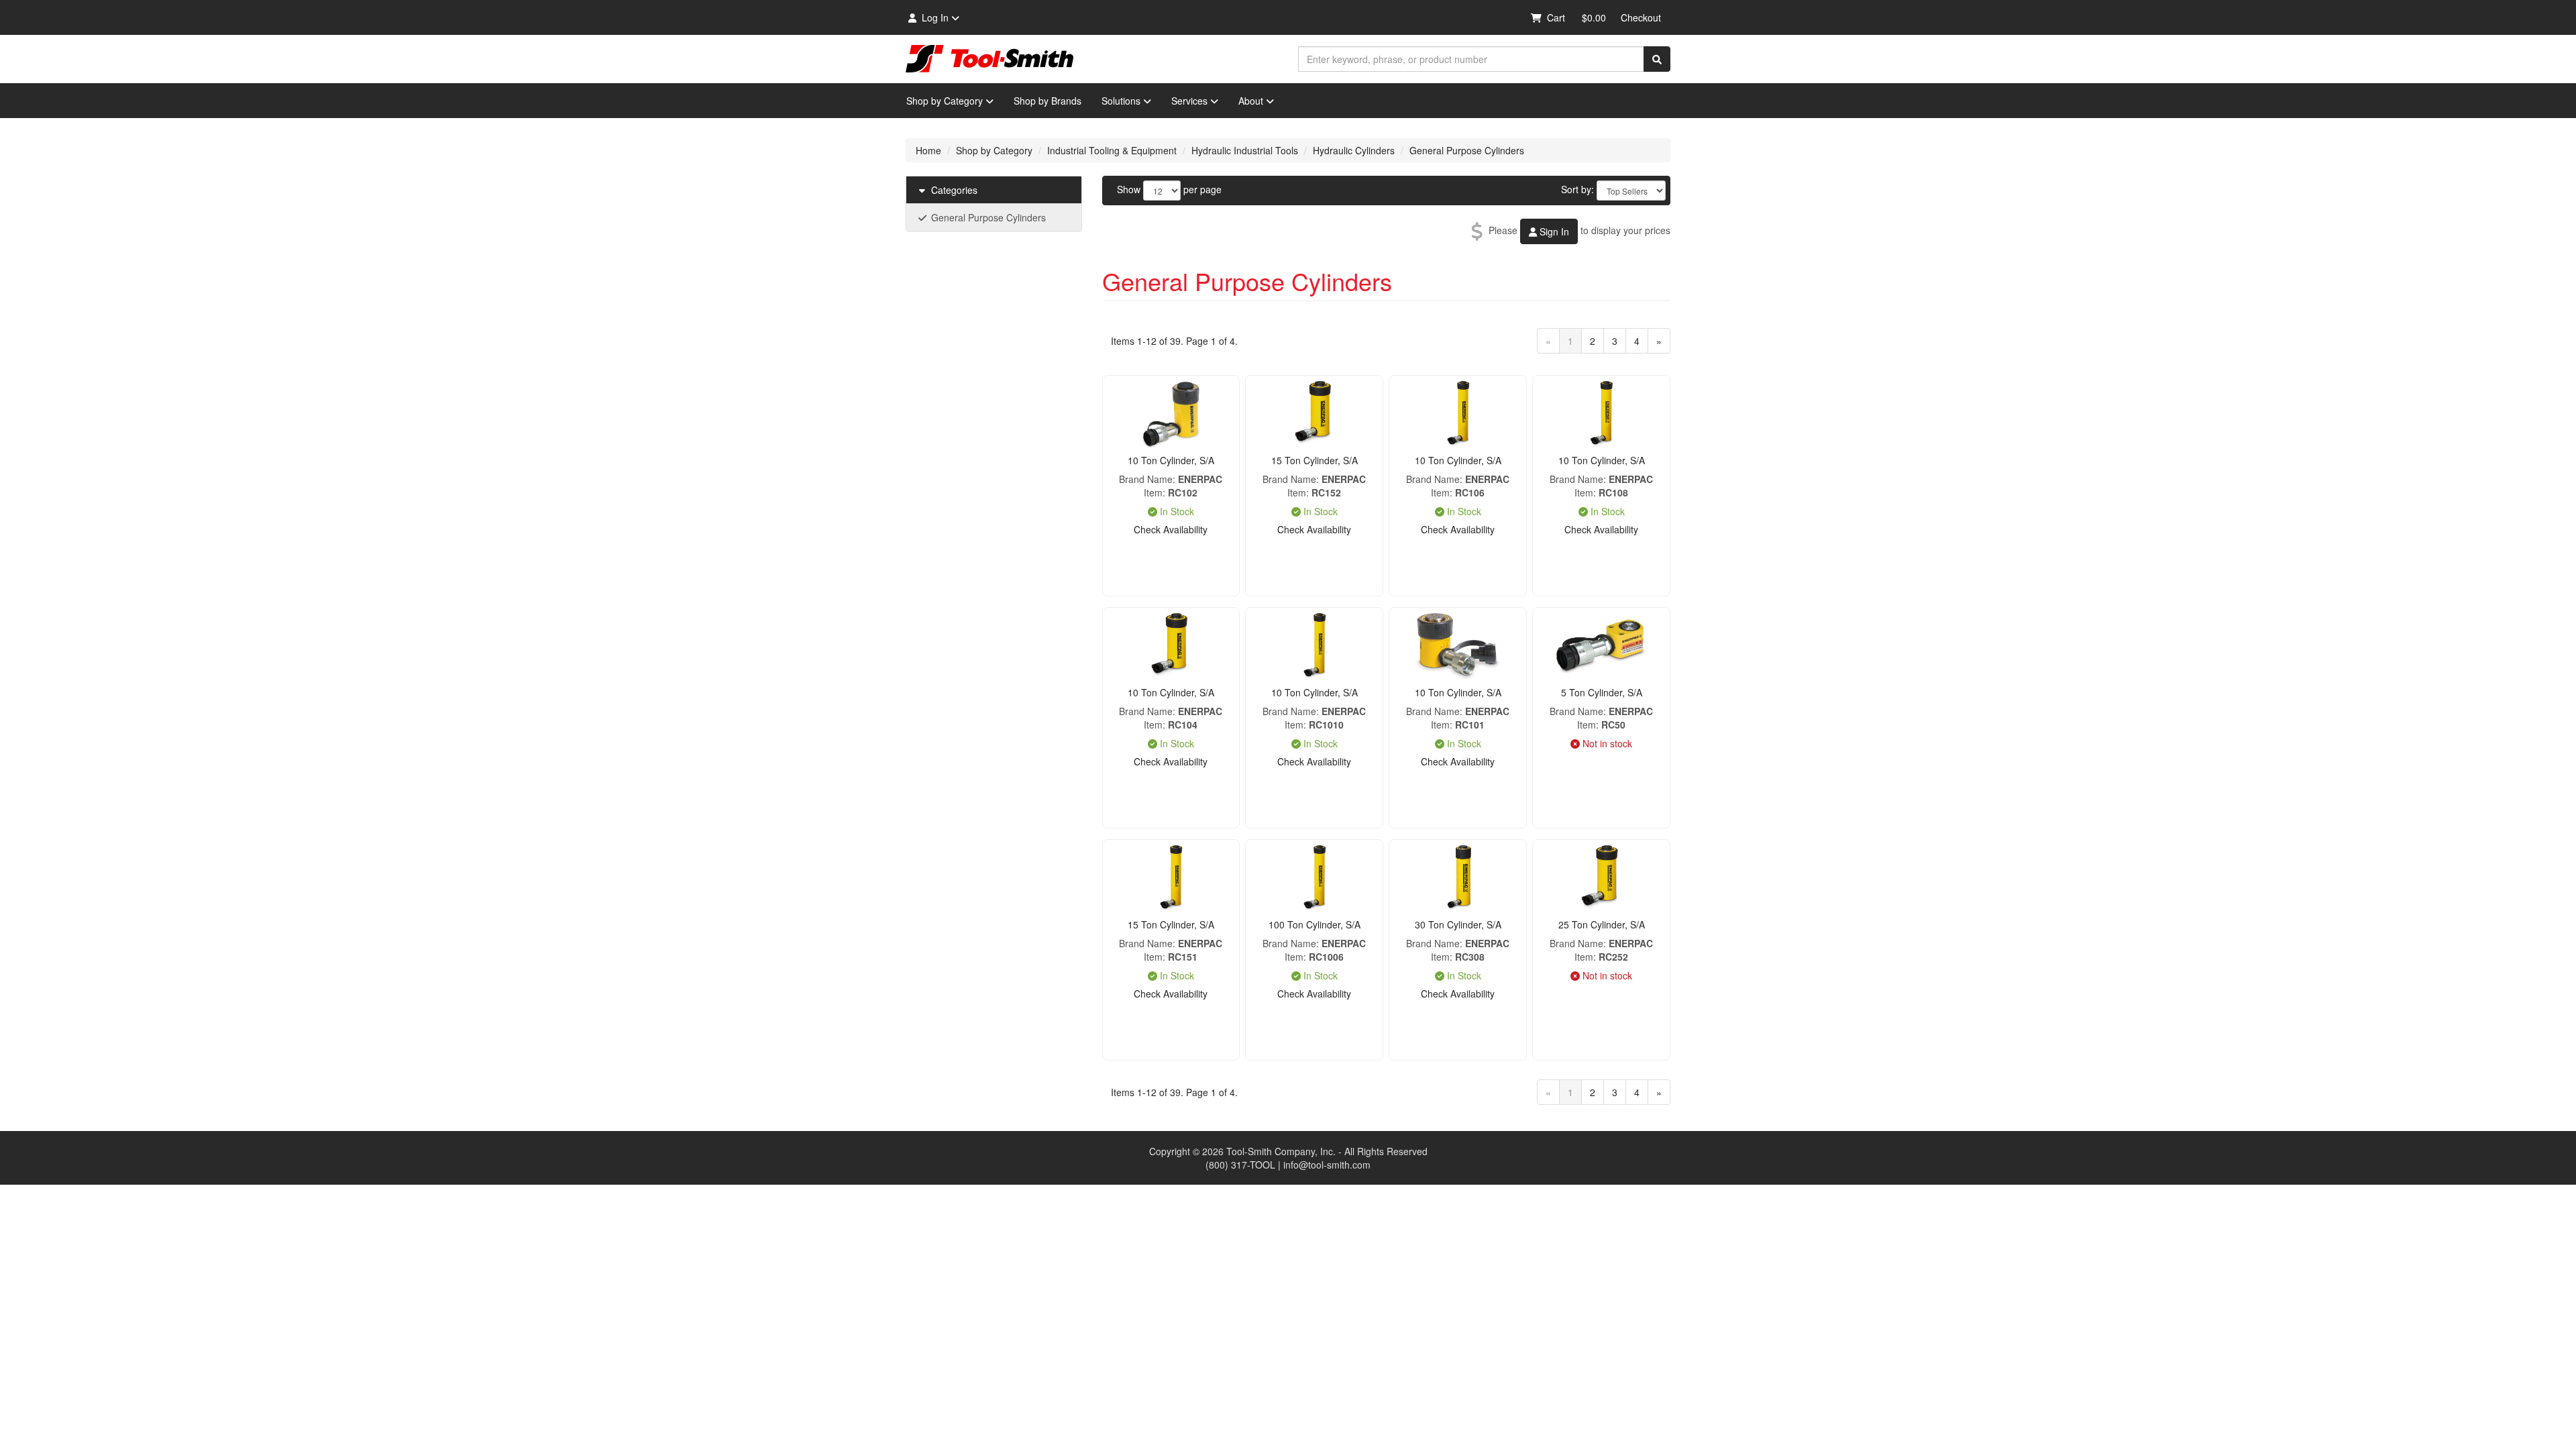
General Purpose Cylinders (1467, 150)
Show (1129, 189)
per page (1202, 189)
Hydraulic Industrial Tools (1245, 150)
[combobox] (1471, 59)
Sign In (1553, 231)
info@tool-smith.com (1327, 1165)
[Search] (1657, 59)
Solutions (1121, 101)
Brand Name (1146, 479)
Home (928, 150)
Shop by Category (945, 101)
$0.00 (1594, 17)
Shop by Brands (1048, 101)
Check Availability (1171, 529)
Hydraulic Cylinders (1354, 150)
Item (1153, 492)
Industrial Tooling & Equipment (1112, 150)
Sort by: (1577, 189)
